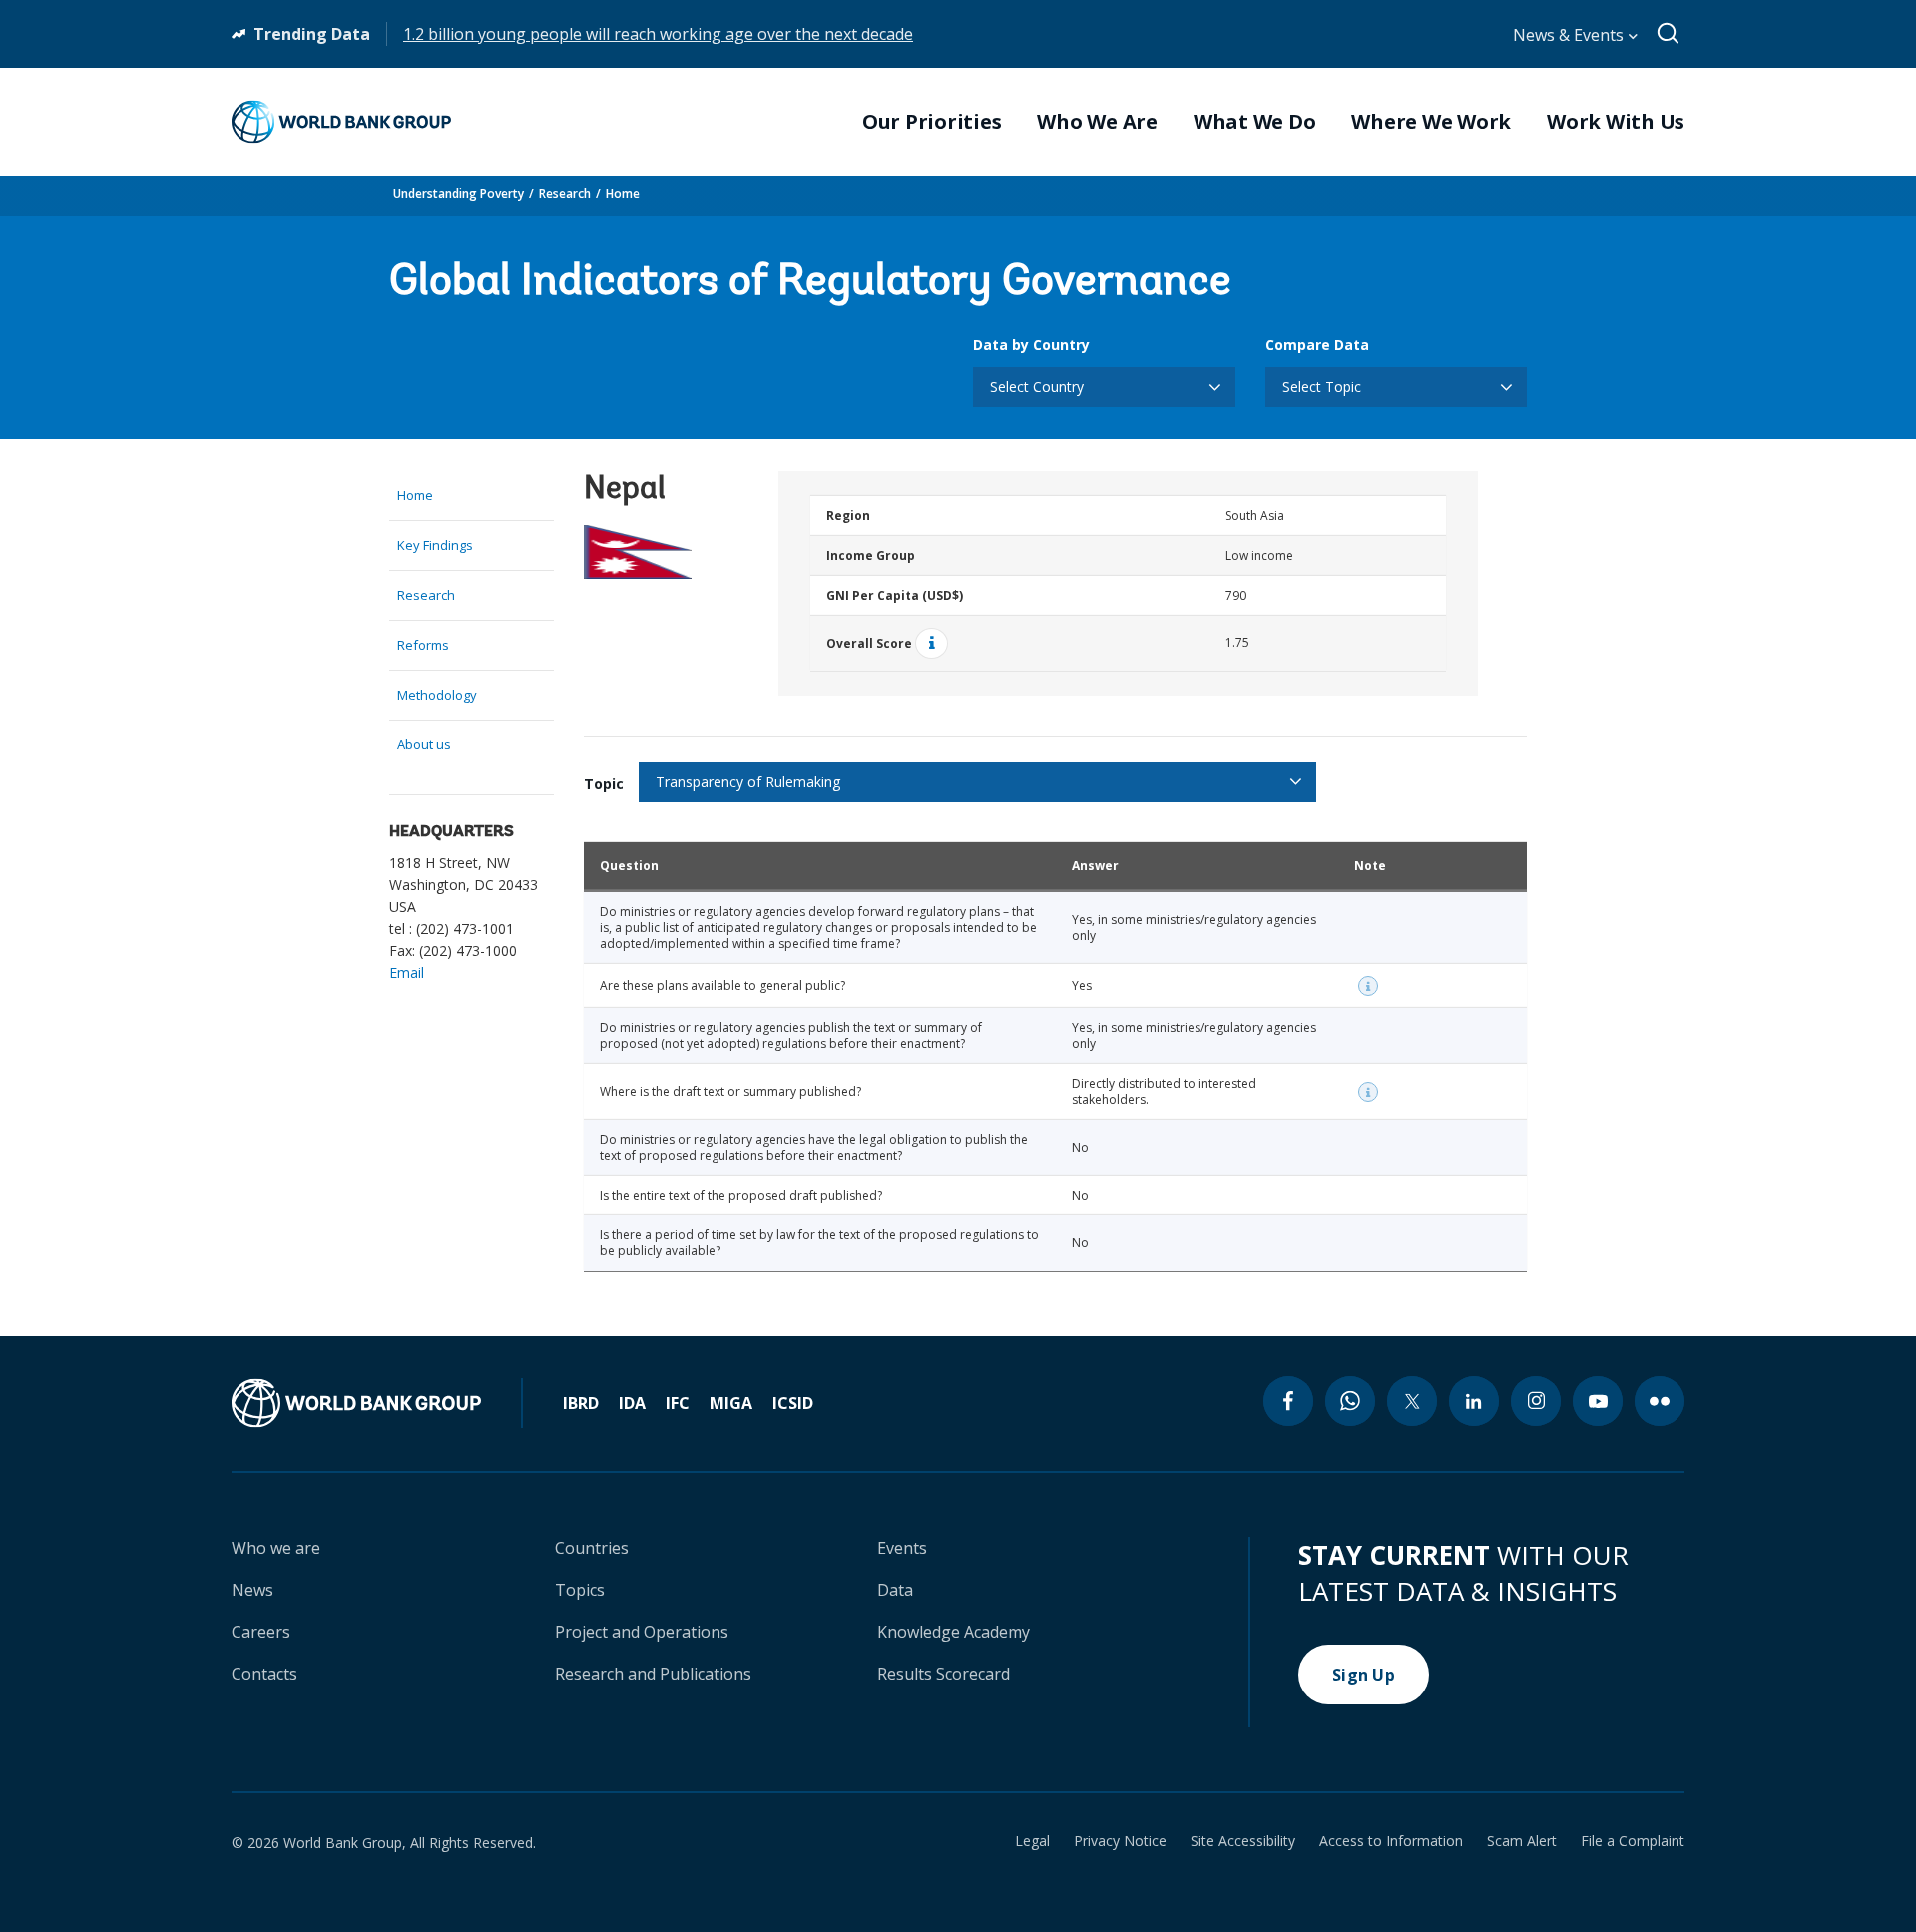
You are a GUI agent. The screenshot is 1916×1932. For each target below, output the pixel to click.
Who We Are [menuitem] (1097, 122)
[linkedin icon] (1474, 1401)
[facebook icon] (1288, 1401)
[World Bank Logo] (341, 122)
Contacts (264, 1674)
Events (902, 1548)
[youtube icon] (1598, 1401)
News (252, 1590)
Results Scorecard (944, 1674)
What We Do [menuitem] (1255, 122)
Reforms (423, 645)
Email (407, 972)
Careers (261, 1632)
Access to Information (1391, 1841)
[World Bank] (377, 1403)
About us (424, 744)
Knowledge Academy (954, 1632)
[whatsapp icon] (1350, 1401)
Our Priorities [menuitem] (932, 122)
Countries (592, 1548)
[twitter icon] (1412, 1401)
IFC (678, 1403)
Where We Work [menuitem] (1431, 122)
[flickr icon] (1660, 1401)
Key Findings (435, 545)
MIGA (731, 1403)
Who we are (276, 1548)
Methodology (437, 695)
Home (623, 193)
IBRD (581, 1403)
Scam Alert (1522, 1841)
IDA (632, 1403)
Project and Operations (642, 1632)
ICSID (793, 1403)
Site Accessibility (1243, 1841)
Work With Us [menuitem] (1616, 122)
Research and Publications (653, 1674)
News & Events (1570, 35)
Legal (1032, 1841)
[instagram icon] (1536, 1401)
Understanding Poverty (459, 193)
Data (895, 1590)
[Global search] (1669, 34)
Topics (580, 1590)
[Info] (932, 643)
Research (565, 193)
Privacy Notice (1120, 1841)
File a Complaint (1633, 1841)
